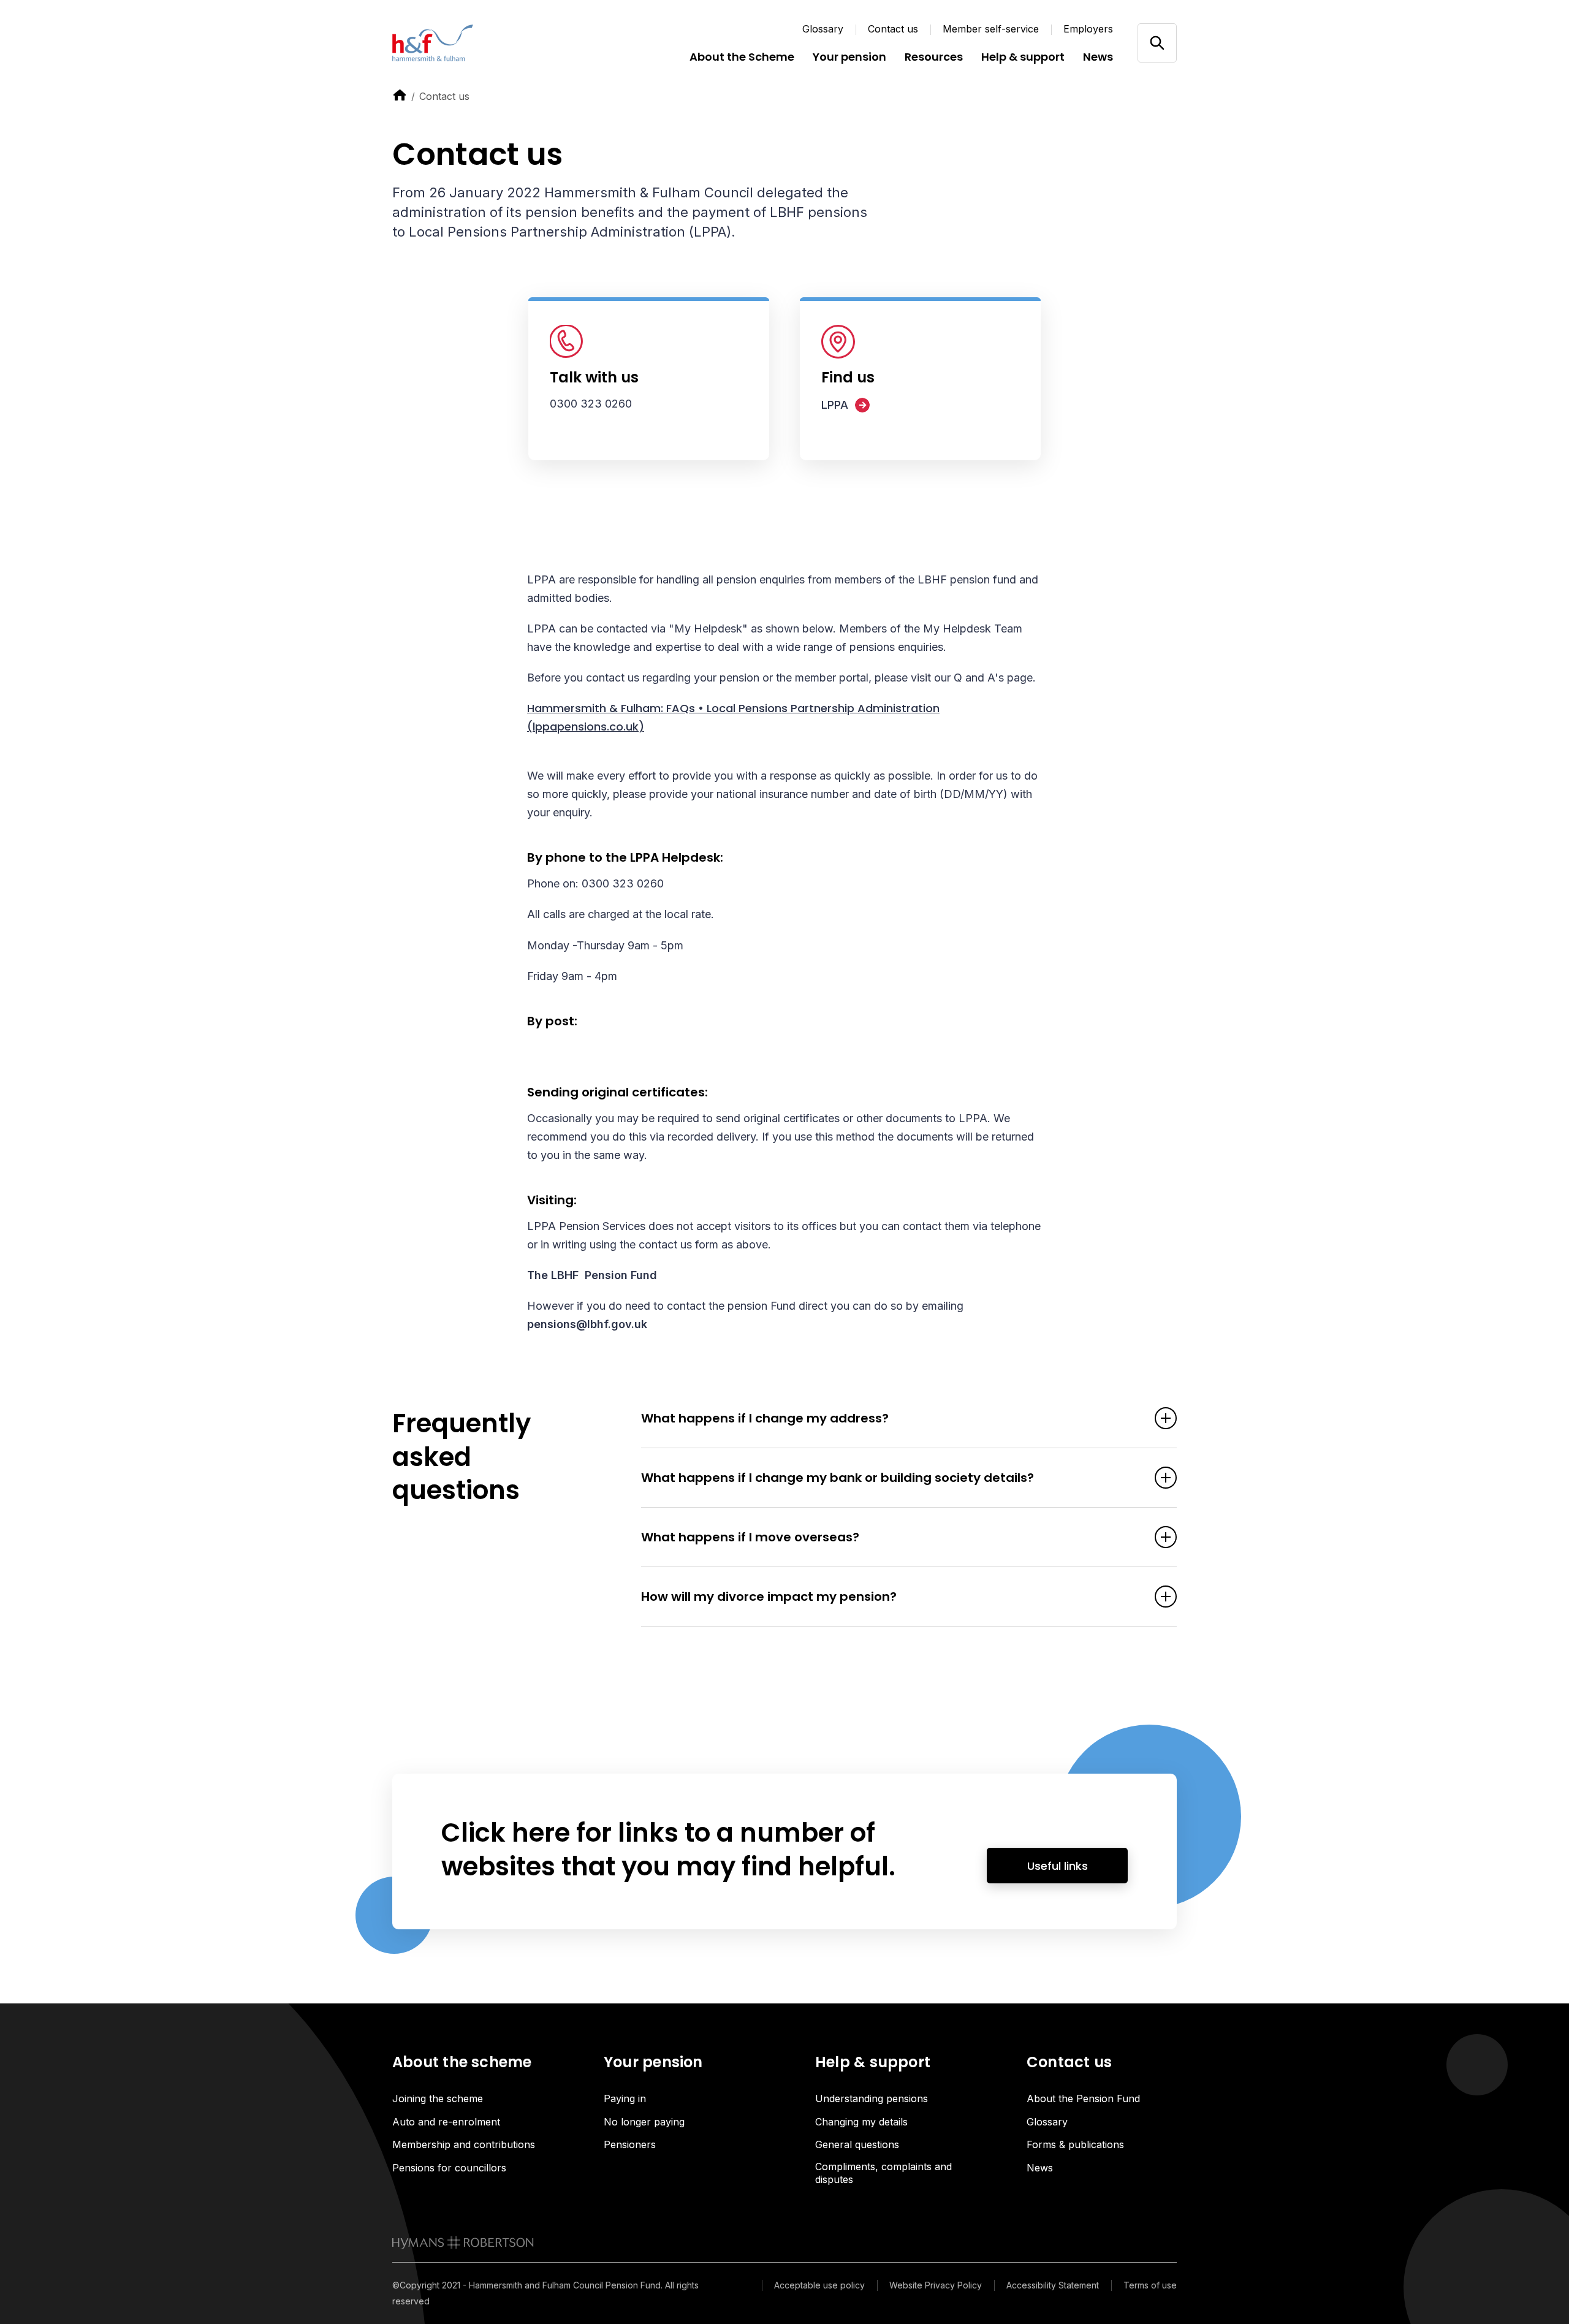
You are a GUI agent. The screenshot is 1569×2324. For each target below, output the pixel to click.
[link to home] (400, 95)
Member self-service (991, 29)
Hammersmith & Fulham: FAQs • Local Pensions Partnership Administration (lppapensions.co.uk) (733, 717)
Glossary (823, 29)
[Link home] (466, 43)
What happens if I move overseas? (750, 1537)
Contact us (893, 29)
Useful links (1058, 1866)
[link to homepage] (463, 2242)
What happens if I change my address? (765, 1418)
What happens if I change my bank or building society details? (838, 1478)
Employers (1088, 29)
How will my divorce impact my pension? (769, 1597)
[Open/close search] (1157, 43)
